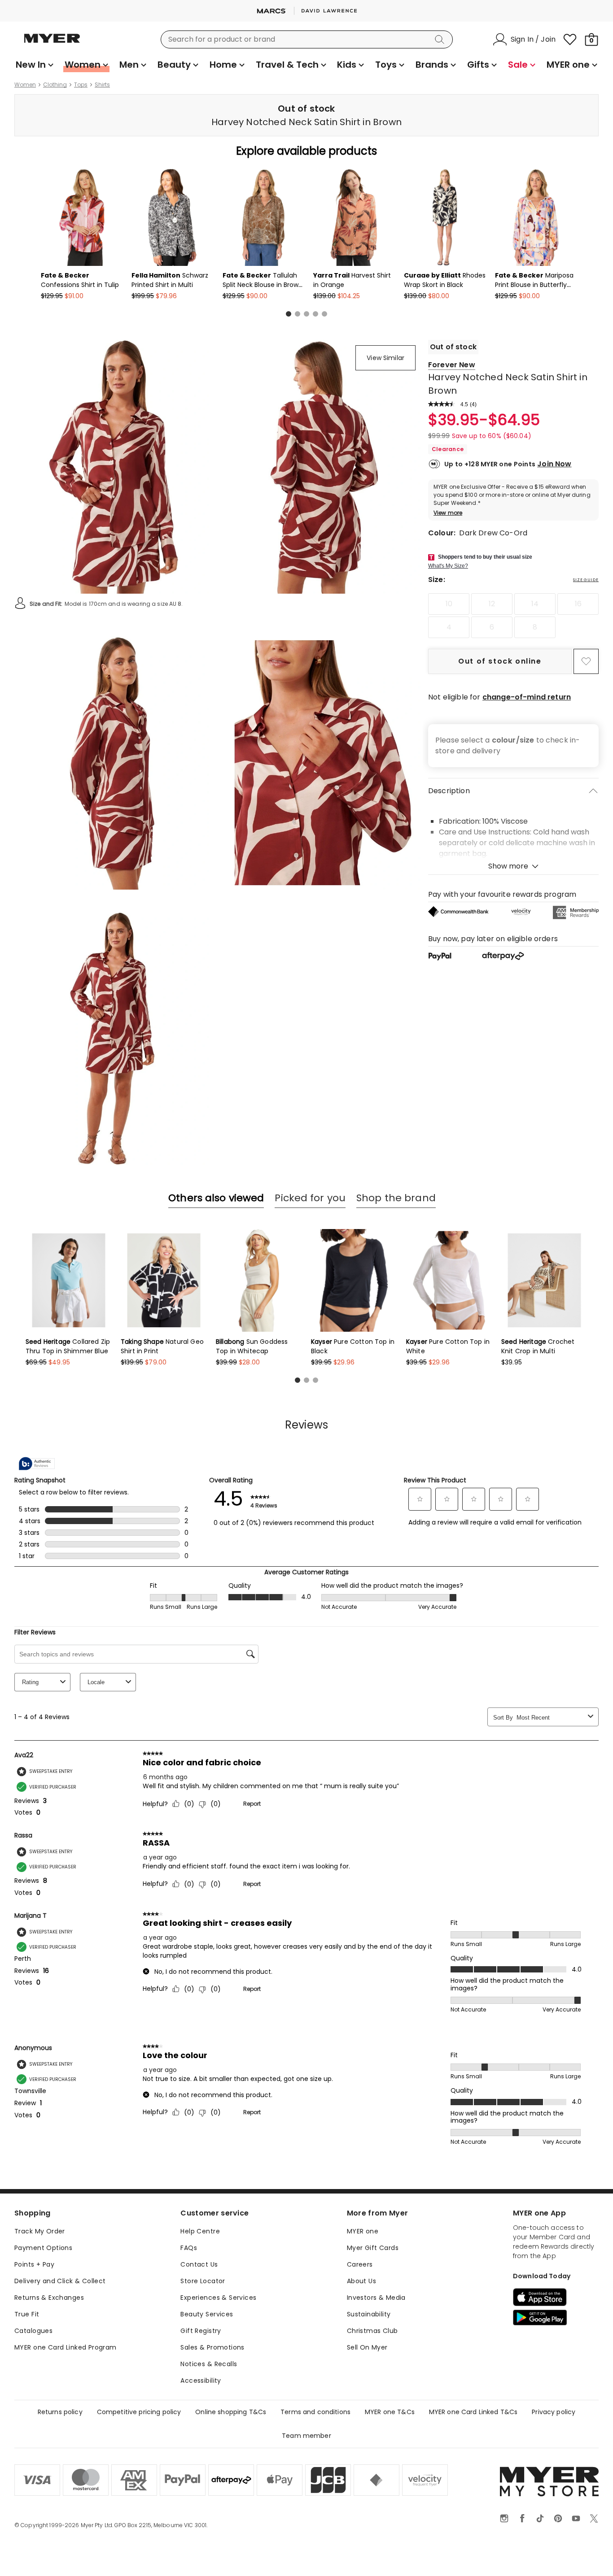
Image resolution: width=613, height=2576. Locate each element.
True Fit (27, 2314)
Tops (81, 85)
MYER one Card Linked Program (66, 2347)
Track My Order (40, 2231)
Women (25, 85)
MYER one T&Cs (390, 2412)
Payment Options (43, 2248)
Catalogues (33, 2331)
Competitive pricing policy (139, 2412)
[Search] (441, 39)
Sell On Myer (367, 2347)
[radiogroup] (513, 616)
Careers (360, 2264)
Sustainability (369, 2314)
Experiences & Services (218, 2298)
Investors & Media (376, 2298)
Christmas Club (372, 2331)
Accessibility (201, 2381)
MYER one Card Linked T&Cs (473, 2412)
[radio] (449, 604)
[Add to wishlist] (586, 661)
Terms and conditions (315, 2412)
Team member (306, 2436)
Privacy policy (554, 2412)
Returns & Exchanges (49, 2298)
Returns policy (60, 2412)
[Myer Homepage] (52, 43)
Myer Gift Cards (373, 2248)
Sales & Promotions (212, 2347)
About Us (361, 2281)
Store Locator (203, 2281)
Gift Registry (201, 2331)
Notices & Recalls (209, 2364)
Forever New (452, 365)
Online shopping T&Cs (231, 2412)
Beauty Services (207, 2314)
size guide (586, 580)
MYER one (363, 2231)
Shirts (102, 85)
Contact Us (199, 2264)
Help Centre (200, 2231)
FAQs (189, 2248)
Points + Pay (34, 2264)
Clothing (55, 85)
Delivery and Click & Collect (60, 2281)
